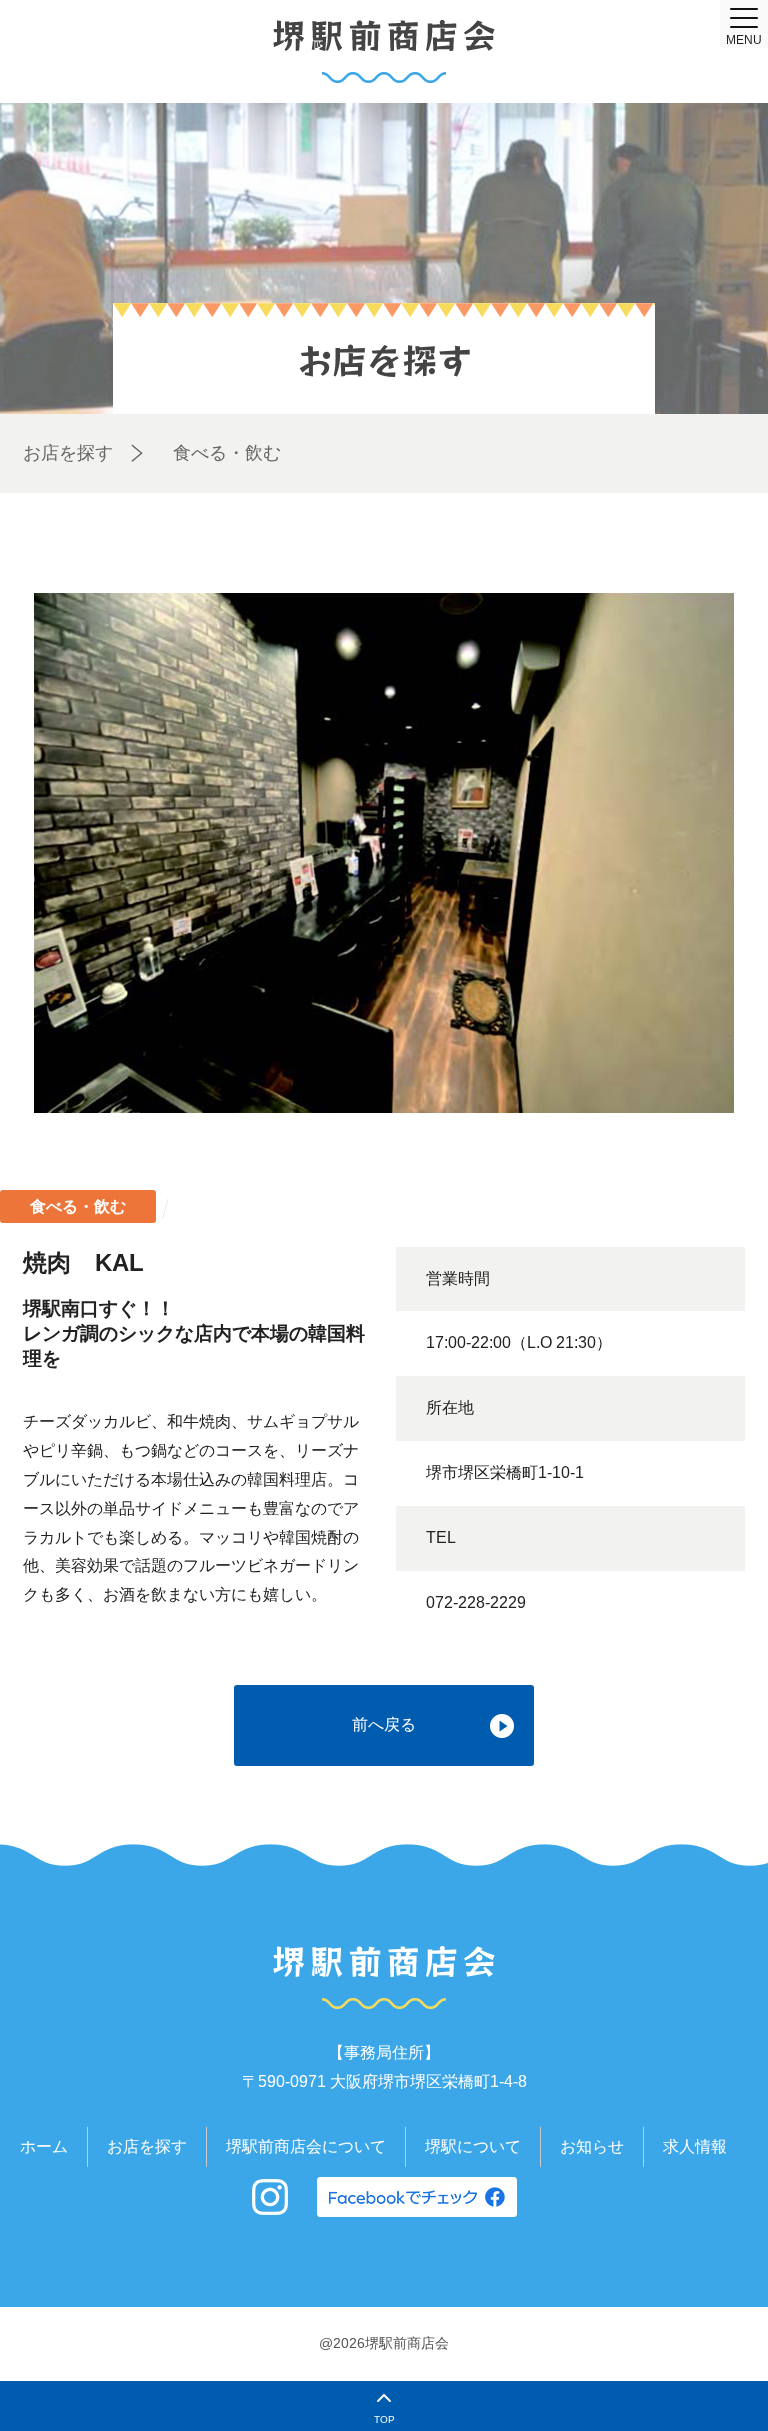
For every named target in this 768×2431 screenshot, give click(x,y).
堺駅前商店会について (306, 2146)
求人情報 (695, 2146)
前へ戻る (384, 1724)
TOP (384, 2419)
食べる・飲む (227, 453)
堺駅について (473, 2146)
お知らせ (592, 2146)
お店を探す (68, 453)
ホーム (44, 2146)
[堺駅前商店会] (384, 51)
